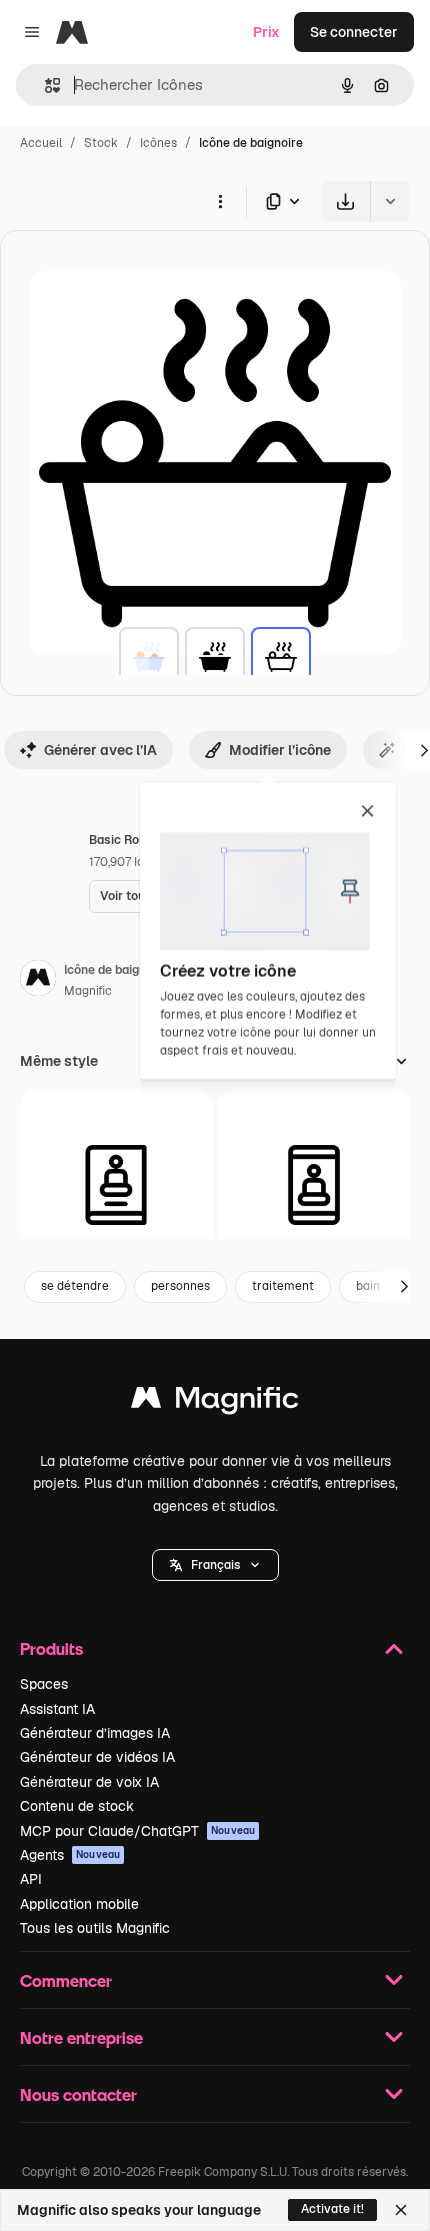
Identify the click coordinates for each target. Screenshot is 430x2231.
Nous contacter (78, 2094)
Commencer (66, 1980)
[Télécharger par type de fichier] (284, 201)
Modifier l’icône (280, 750)
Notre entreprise (81, 2037)
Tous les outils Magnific (95, 1928)
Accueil (41, 143)
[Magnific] (215, 1402)
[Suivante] (404, 1287)
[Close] (401, 2210)
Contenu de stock (77, 1806)
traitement (283, 1286)
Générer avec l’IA (100, 750)
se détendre (75, 1286)
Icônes (158, 143)
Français (215, 1565)
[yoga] (116, 1185)
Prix (266, 32)
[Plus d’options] (220, 201)
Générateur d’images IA (95, 1733)
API (31, 1879)
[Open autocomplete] (44, 85)
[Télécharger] (345, 201)
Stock (101, 143)
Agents (70, 1855)
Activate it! (332, 2209)
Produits (51, 1648)
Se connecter (354, 32)
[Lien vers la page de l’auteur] (38, 981)
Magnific (88, 991)
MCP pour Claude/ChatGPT (137, 1831)
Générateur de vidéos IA (97, 1757)
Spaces (44, 1684)
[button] (215, 1565)
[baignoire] (149, 657)
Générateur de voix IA (89, 1782)
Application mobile (79, 1904)
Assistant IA (57, 1709)
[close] (367, 812)
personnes (180, 1286)
